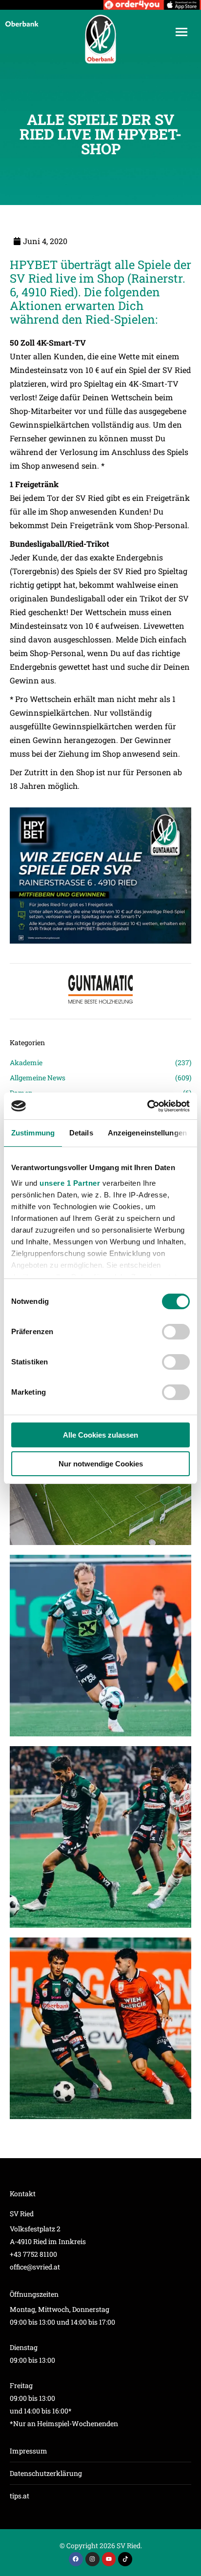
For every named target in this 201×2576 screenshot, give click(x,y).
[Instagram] (92, 2559)
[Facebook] (76, 2559)
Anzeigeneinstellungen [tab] (147, 1133)
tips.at (20, 2496)
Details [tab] (81, 1133)
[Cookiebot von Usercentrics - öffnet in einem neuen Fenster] (147, 1106)
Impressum (29, 2451)
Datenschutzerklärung (46, 2473)
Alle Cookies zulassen (100, 1435)
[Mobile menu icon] (181, 32)
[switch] (176, 1332)
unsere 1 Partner (70, 1183)
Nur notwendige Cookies (101, 1464)
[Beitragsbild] (100, 1646)
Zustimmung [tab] (33, 1133)
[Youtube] (109, 2559)
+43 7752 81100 (33, 2254)
